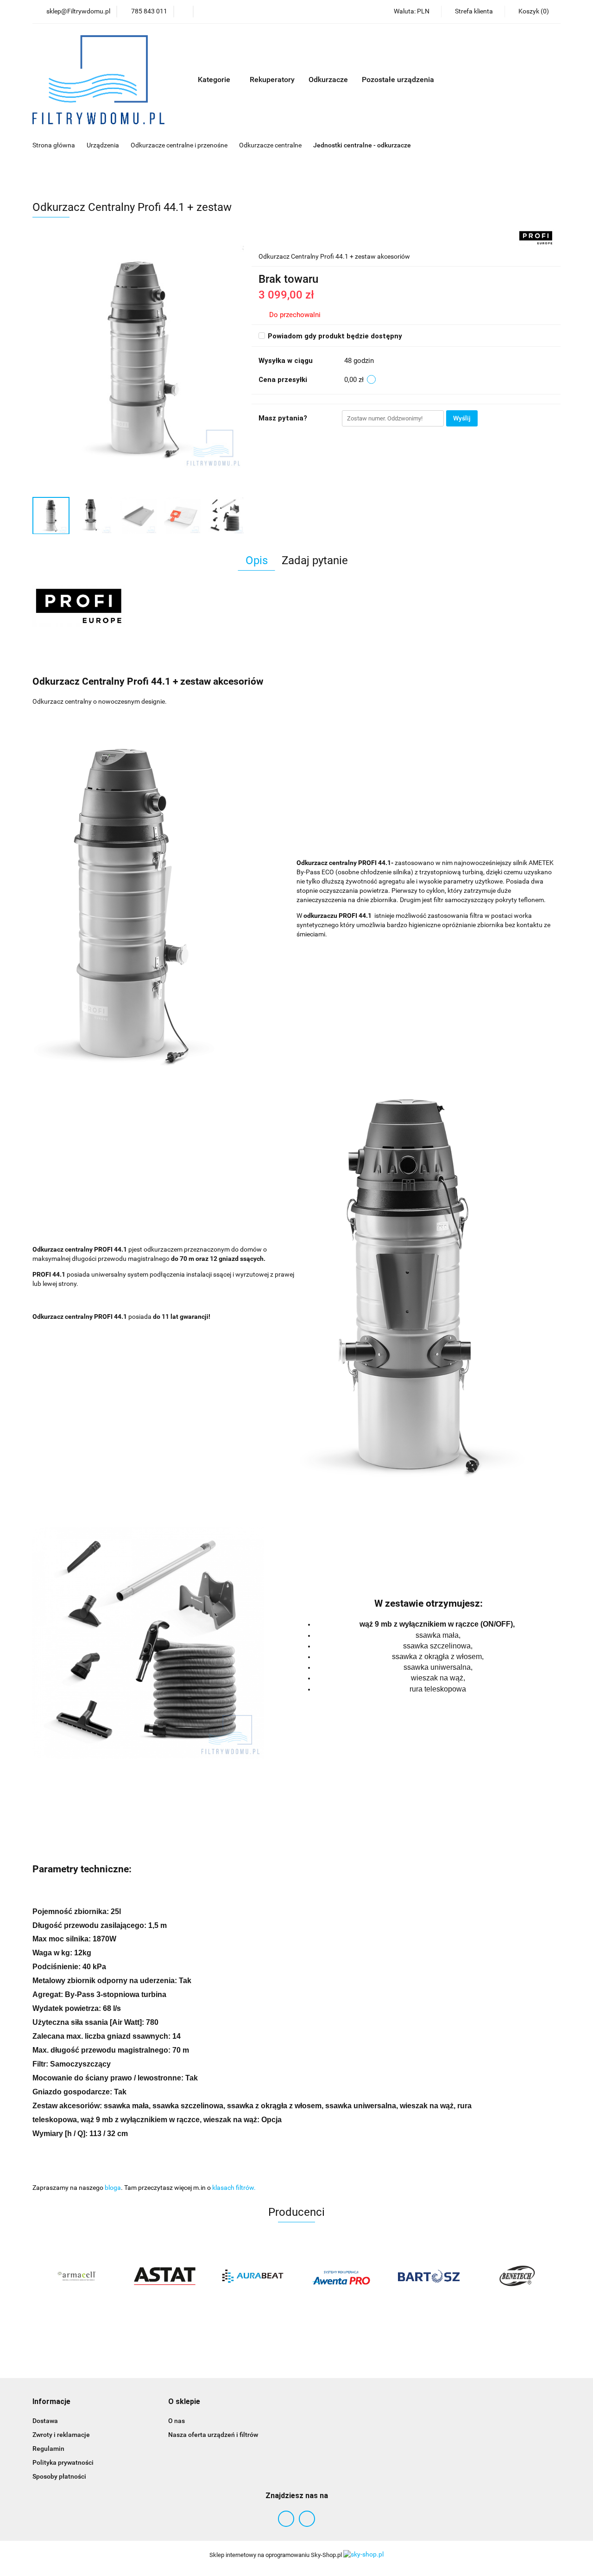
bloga (113, 2188)
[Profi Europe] (536, 237)
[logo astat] (164, 2276)
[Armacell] (76, 2276)
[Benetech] (517, 2276)
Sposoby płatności (59, 2476)
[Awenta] (341, 2276)
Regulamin (48, 2449)
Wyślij (462, 418)
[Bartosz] (429, 2276)
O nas (177, 2421)
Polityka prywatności (63, 2462)
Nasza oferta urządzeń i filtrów (213, 2435)
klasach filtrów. (234, 2188)
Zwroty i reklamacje (61, 2435)
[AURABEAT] (252, 2276)
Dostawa (45, 2421)
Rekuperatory (272, 80)
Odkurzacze (328, 80)
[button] (51, 2402)
